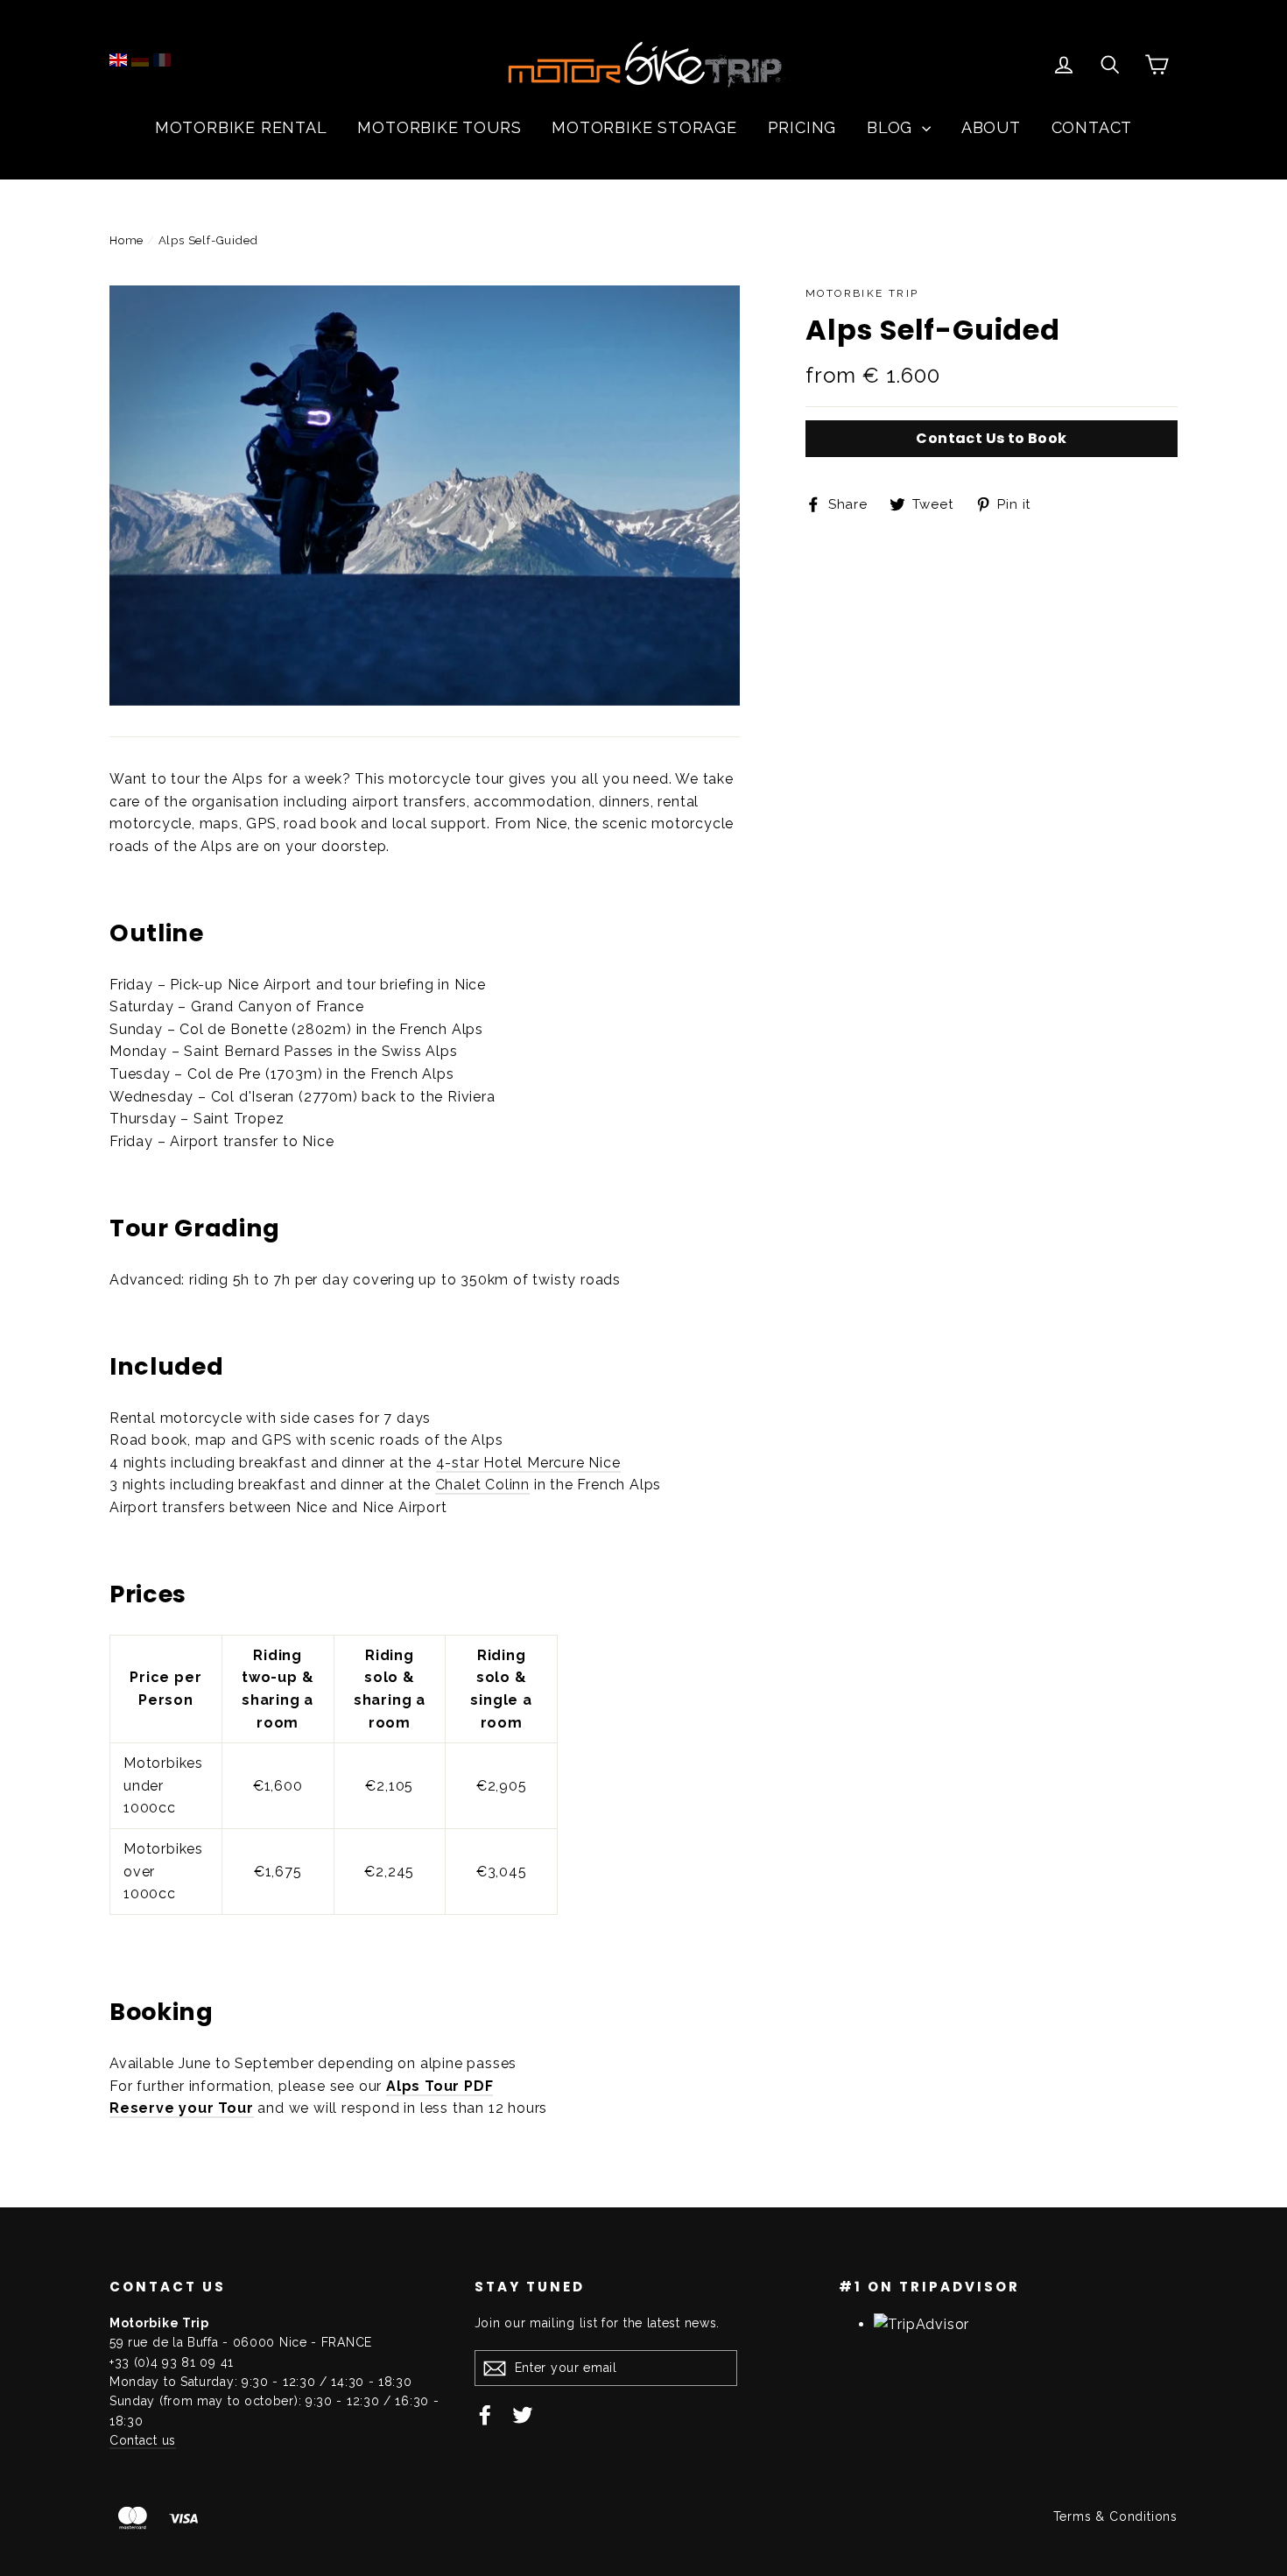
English (118, 60)
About (991, 127)
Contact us (143, 2440)
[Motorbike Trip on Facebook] (485, 2415)
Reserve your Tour (182, 2108)
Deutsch (140, 60)
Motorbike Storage (644, 127)
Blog (892, 127)
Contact (1092, 127)
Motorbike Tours (439, 127)
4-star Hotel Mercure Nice (528, 1463)
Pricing (802, 127)
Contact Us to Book (991, 438)
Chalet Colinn (482, 1485)
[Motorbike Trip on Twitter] (523, 2415)
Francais (162, 60)
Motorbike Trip (862, 293)
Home (127, 240)
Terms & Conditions (1115, 2516)
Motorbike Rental (241, 127)
